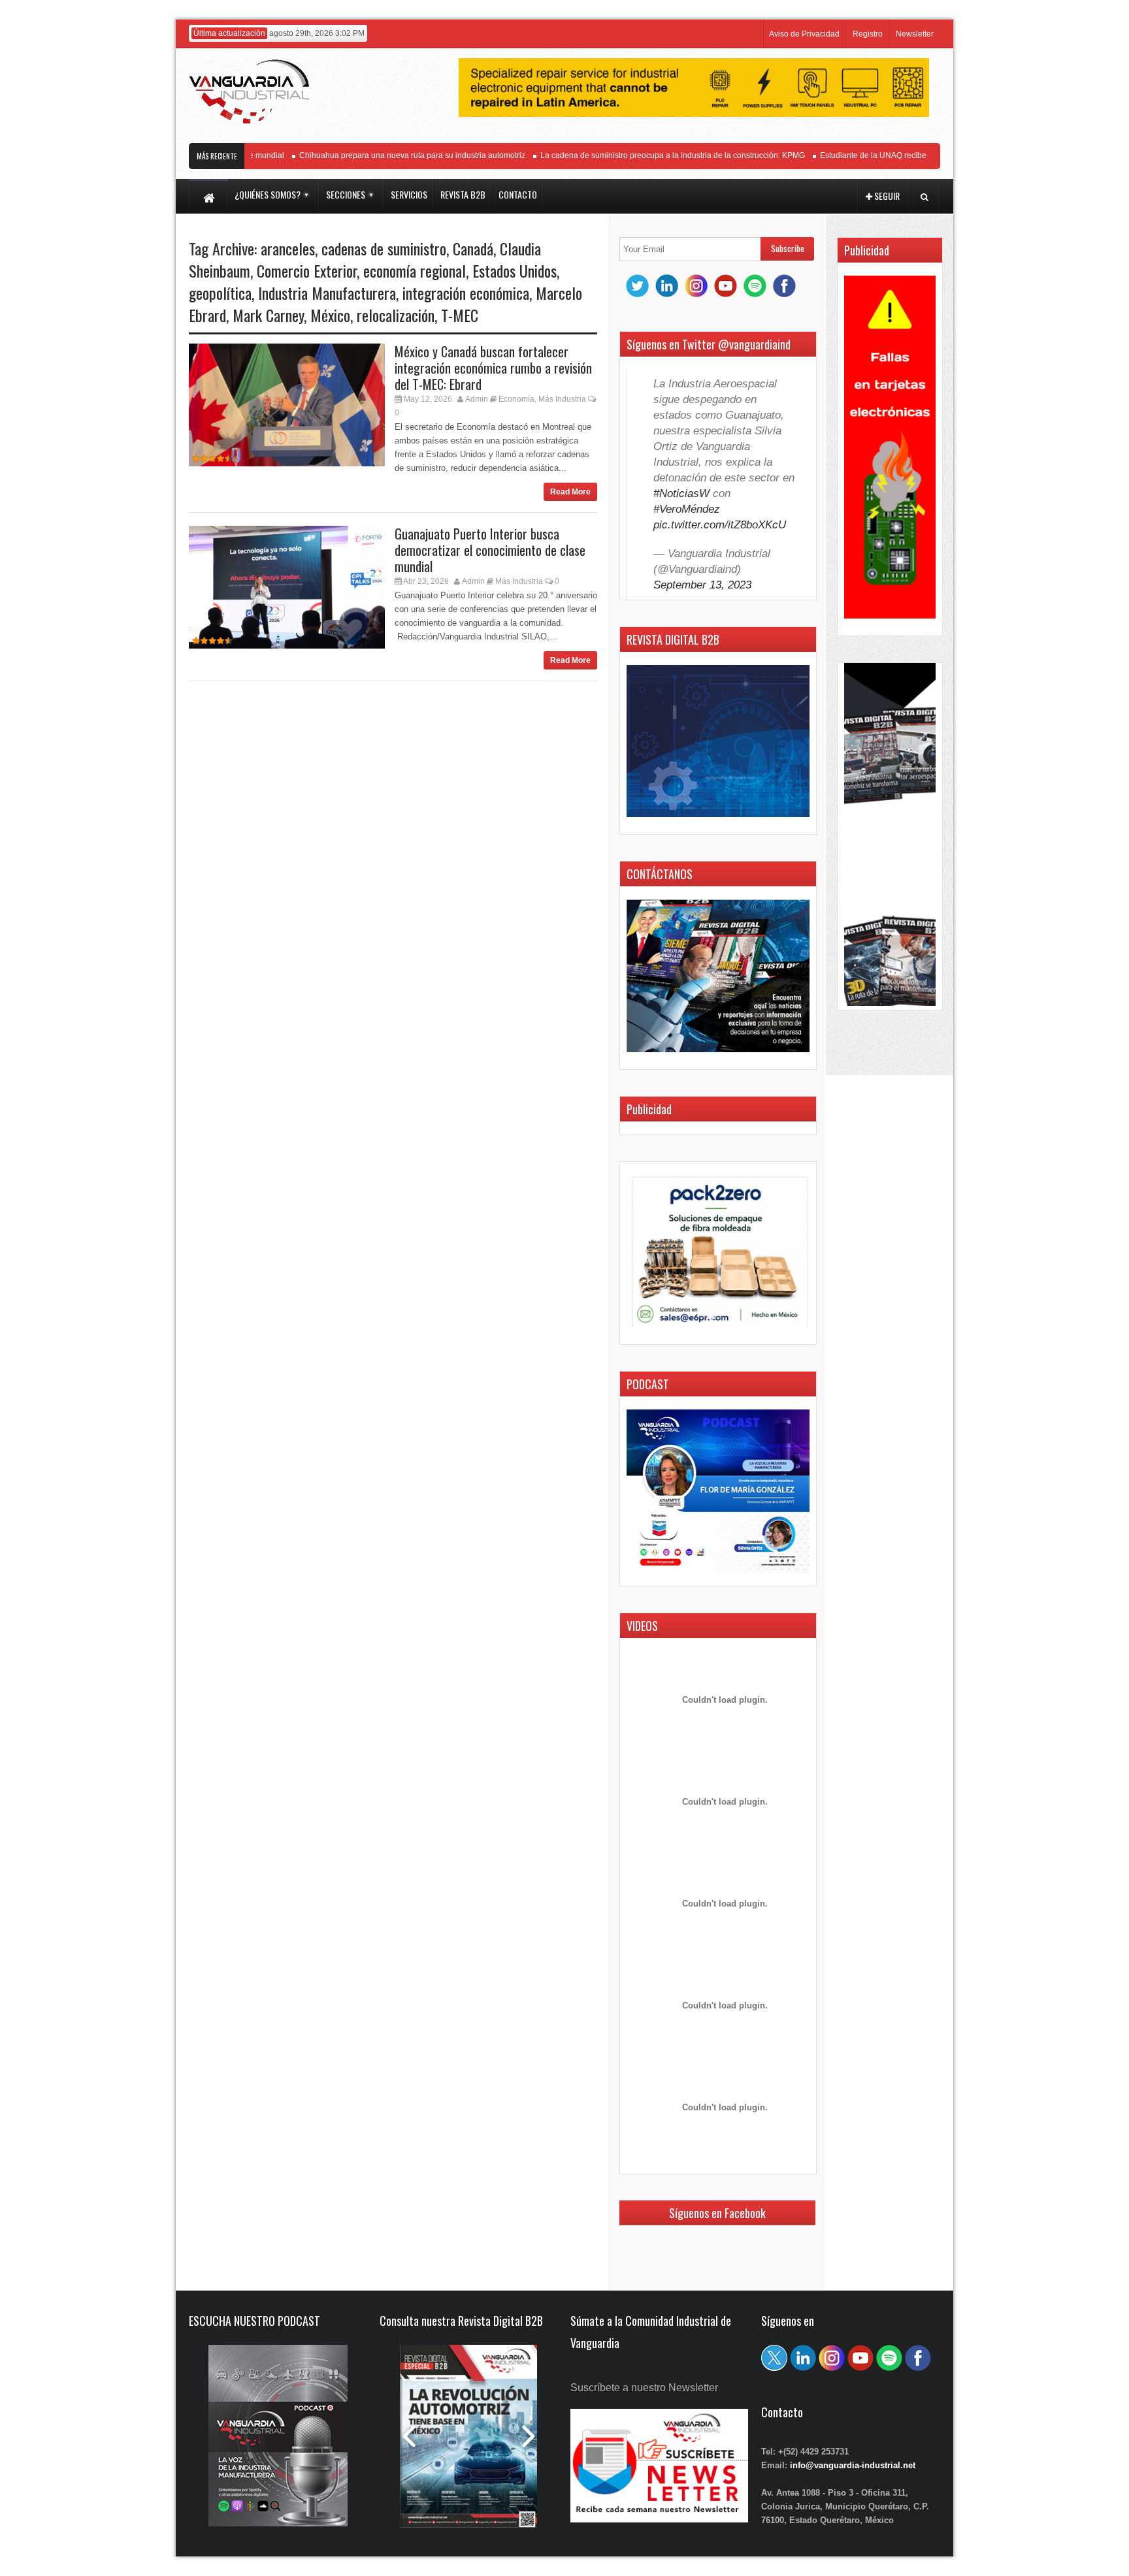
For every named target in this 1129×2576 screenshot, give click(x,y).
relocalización (396, 315)
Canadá (473, 248)
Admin (477, 399)
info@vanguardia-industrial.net (853, 2465)
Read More (570, 492)
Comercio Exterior (307, 270)
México (330, 315)
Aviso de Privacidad (804, 34)
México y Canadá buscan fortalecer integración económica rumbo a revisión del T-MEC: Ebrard (493, 368)
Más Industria (562, 399)
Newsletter (915, 34)
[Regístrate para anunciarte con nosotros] (659, 2519)
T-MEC (460, 315)
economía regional (415, 270)
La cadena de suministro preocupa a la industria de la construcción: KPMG (645, 155)
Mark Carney (268, 315)
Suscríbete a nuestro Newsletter (644, 2388)
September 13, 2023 (702, 585)
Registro (868, 34)
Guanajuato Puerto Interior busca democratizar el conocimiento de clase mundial (490, 550)
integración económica (466, 293)
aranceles (288, 248)
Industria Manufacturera (327, 293)
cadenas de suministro (384, 248)
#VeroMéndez (687, 509)
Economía (516, 399)
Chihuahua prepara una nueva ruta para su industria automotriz (384, 155)
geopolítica (220, 293)
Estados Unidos (515, 270)
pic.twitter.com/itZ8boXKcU (720, 525)
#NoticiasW (681, 493)
